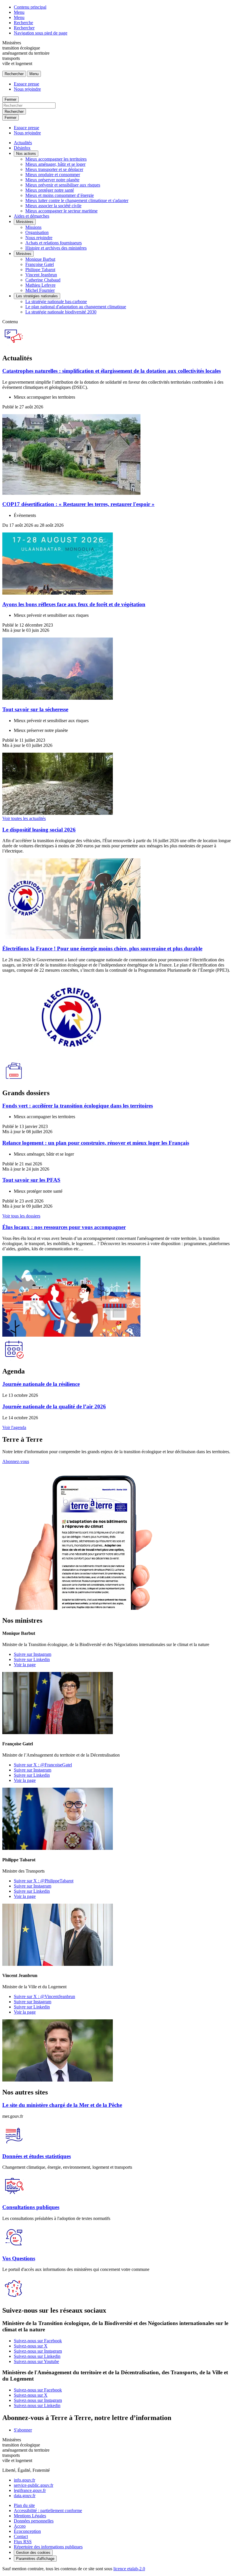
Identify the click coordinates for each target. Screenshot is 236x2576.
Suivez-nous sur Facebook (38, 2341)
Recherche (23, 23)
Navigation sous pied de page (41, 33)
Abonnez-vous (16, 1461)
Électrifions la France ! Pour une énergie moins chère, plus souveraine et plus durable (102, 949)
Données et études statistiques (37, 2156)
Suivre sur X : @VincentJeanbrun (44, 1996)
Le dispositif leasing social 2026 (39, 830)
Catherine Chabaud (43, 280)
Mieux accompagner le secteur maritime (61, 211)
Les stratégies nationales (37, 296)
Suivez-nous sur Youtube (36, 2361)
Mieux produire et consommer (53, 175)
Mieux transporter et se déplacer (54, 169)
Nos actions (26, 154)
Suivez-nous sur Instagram (38, 2351)
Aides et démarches (32, 216)
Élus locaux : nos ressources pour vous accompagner (64, 1227)
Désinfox (22, 148)
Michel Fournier (40, 290)
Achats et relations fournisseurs (54, 243)
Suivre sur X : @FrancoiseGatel (43, 1765)
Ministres (24, 254)
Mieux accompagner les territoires (56, 159)
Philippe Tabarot (40, 270)
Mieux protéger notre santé (50, 190)
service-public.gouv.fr (34, 2485)
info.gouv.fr (24, 2480)
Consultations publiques (31, 2207)
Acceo (20, 2526)
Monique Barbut (40, 259)
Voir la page (25, 1665)
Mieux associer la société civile (53, 206)
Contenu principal (30, 7)
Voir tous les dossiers (21, 1216)
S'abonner (23, 2430)
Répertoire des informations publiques (48, 2547)
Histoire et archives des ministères (56, 248)
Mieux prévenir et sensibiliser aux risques (63, 185)
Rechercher (24, 28)
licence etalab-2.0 (129, 2569)
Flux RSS (23, 2542)
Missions (33, 227)
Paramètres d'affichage (35, 2559)
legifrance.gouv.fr (30, 2490)
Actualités (23, 143)
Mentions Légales (30, 2516)
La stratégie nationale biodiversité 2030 (61, 312)
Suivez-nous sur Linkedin (37, 2356)
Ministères (25, 222)
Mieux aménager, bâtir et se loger (55, 164)
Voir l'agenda (14, 1427)
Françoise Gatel (40, 264)
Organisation (37, 232)
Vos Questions (19, 2258)
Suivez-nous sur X (31, 2346)
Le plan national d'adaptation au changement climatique (76, 307)
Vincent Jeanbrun (41, 275)
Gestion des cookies (33, 2553)
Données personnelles (34, 2521)
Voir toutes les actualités (24, 818)
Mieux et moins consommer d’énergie (60, 195)
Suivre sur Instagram (33, 1654)
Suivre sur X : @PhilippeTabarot (44, 1881)
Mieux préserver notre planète (52, 180)
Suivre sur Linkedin (32, 1659)
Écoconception (27, 2531)
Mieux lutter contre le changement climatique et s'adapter (77, 200)
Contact (21, 2536)
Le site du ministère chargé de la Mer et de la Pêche (62, 2105)
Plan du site (24, 2505)
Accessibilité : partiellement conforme (48, 2511)
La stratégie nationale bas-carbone (56, 301)
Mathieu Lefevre (40, 285)
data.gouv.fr (25, 2496)
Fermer (11, 99)
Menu (19, 12)
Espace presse (26, 84)
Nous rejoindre (27, 89)
